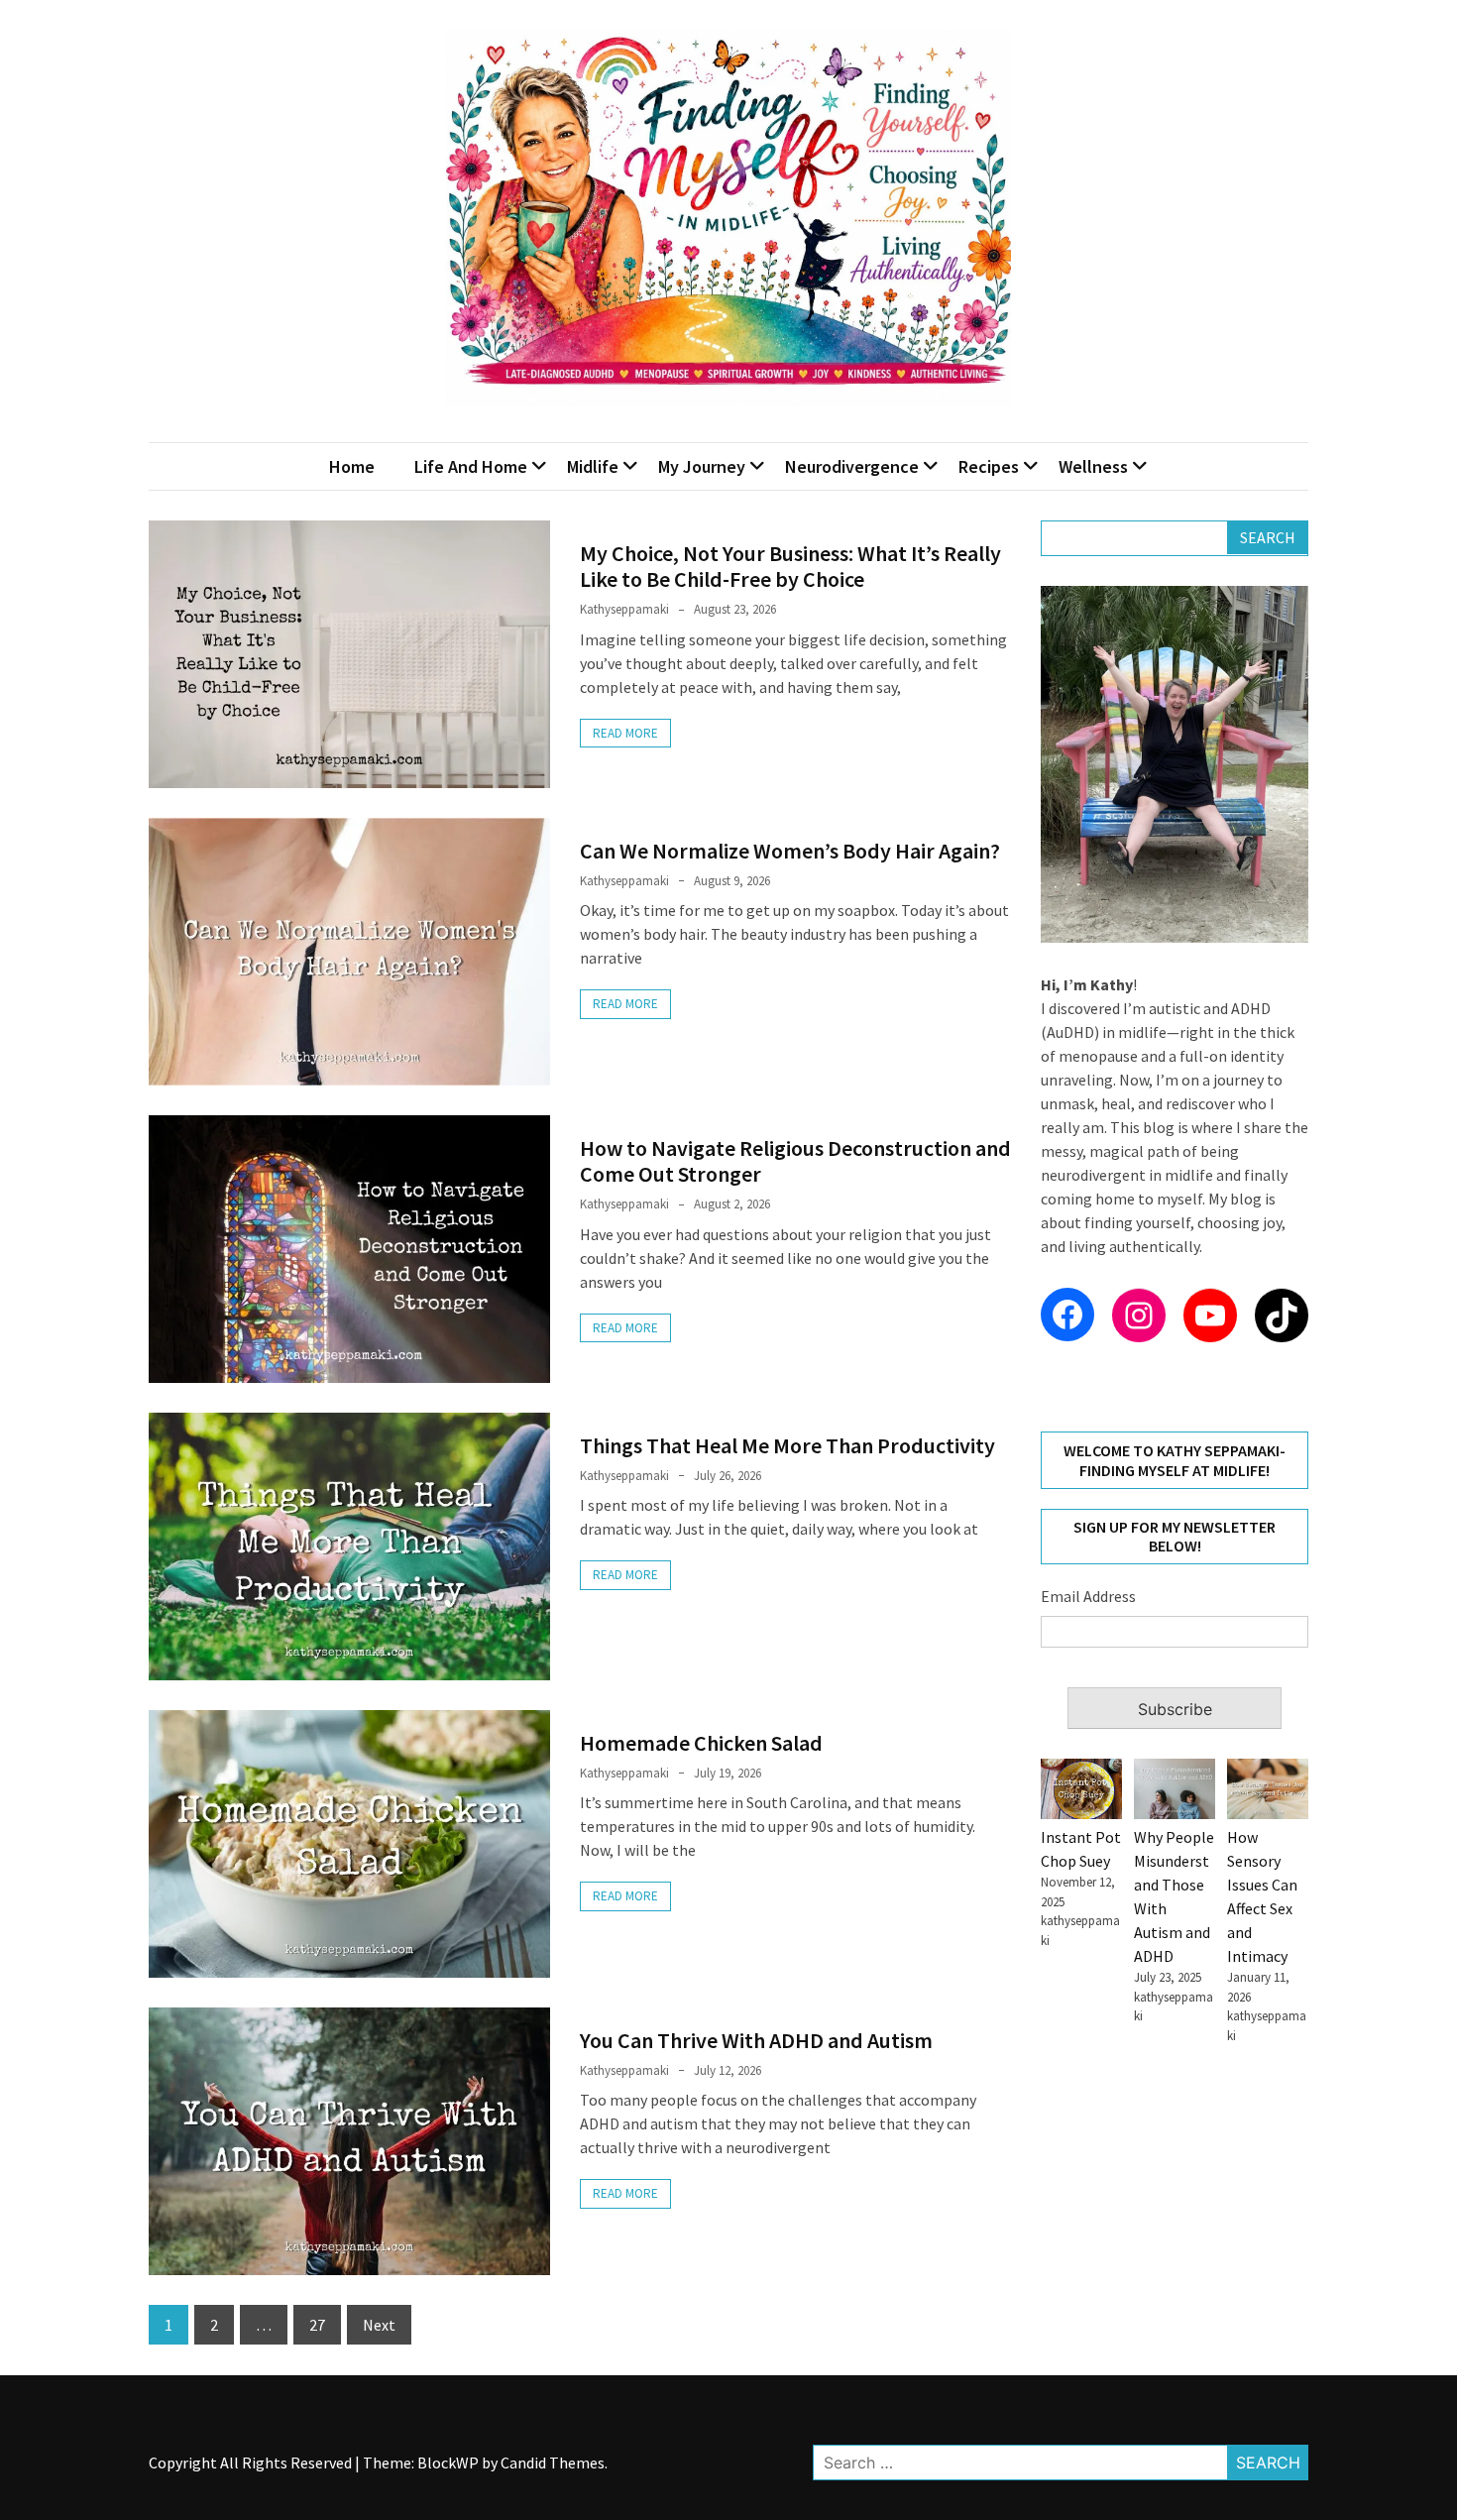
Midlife (593, 466)
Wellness (1093, 466)
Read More (625, 733)
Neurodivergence (852, 466)
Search (1268, 537)
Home (352, 466)
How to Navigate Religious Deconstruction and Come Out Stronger (795, 1161)
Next (379, 2325)
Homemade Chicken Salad (701, 1743)
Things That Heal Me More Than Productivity (787, 1445)
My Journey (702, 466)
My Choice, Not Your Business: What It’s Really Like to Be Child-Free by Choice (790, 566)
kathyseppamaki (624, 609)
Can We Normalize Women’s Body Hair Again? (790, 851)
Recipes (989, 466)
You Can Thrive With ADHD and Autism (756, 2040)
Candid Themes (553, 2463)
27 (317, 2325)
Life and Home (471, 466)
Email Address (1088, 1596)
